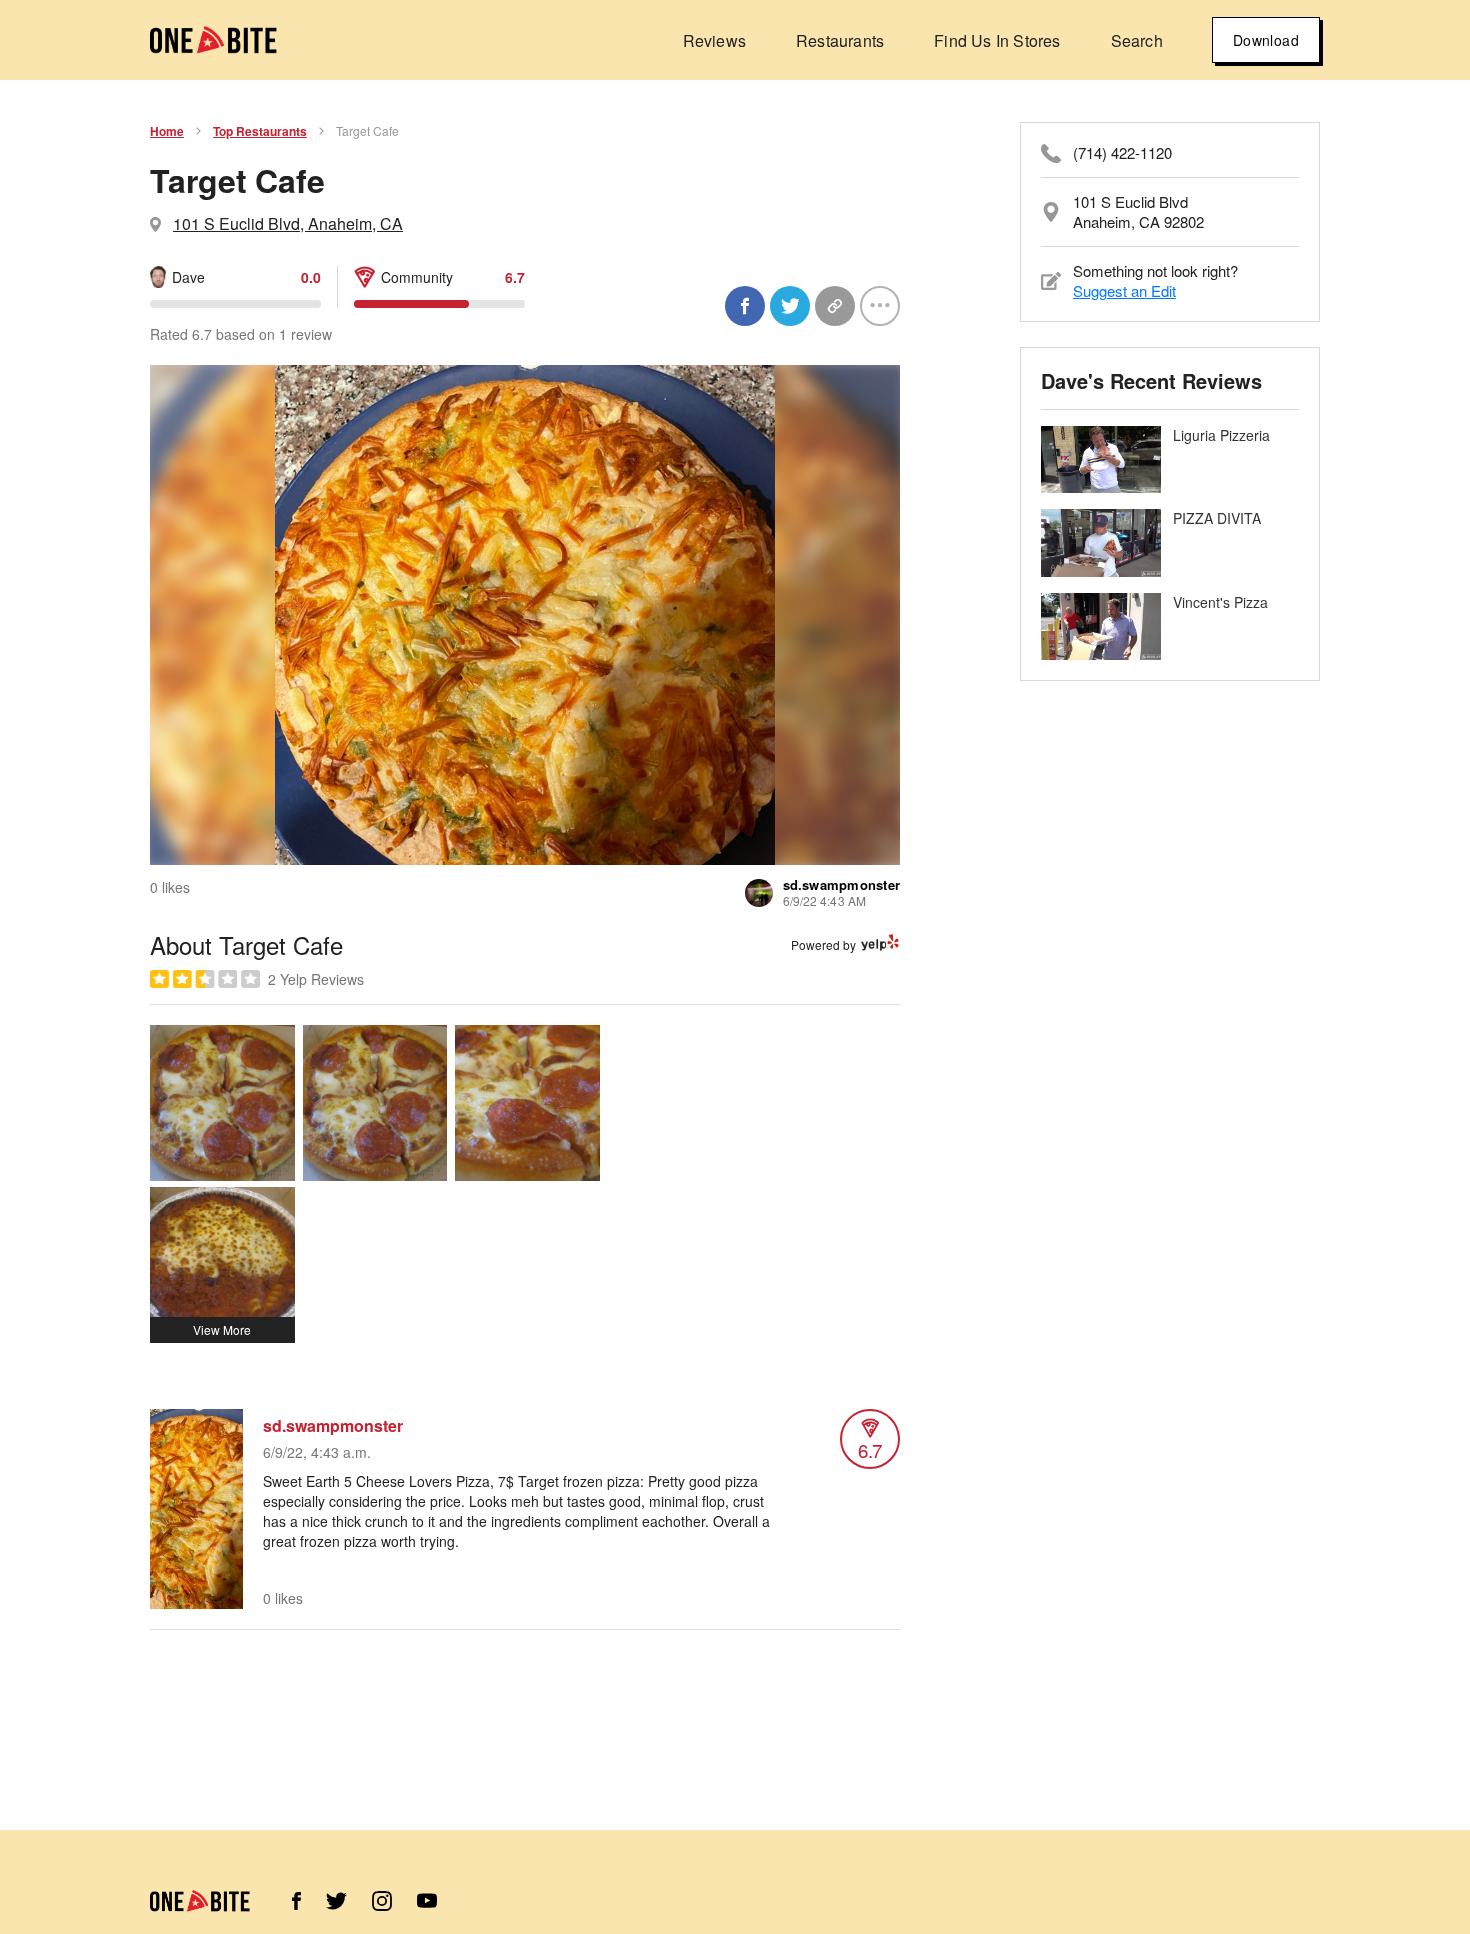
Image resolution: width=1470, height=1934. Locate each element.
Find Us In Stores (997, 40)
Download (1266, 40)
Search (1137, 40)
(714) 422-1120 (1122, 153)
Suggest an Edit (1124, 290)
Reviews (714, 40)
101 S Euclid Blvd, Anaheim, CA (288, 223)
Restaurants (840, 40)
